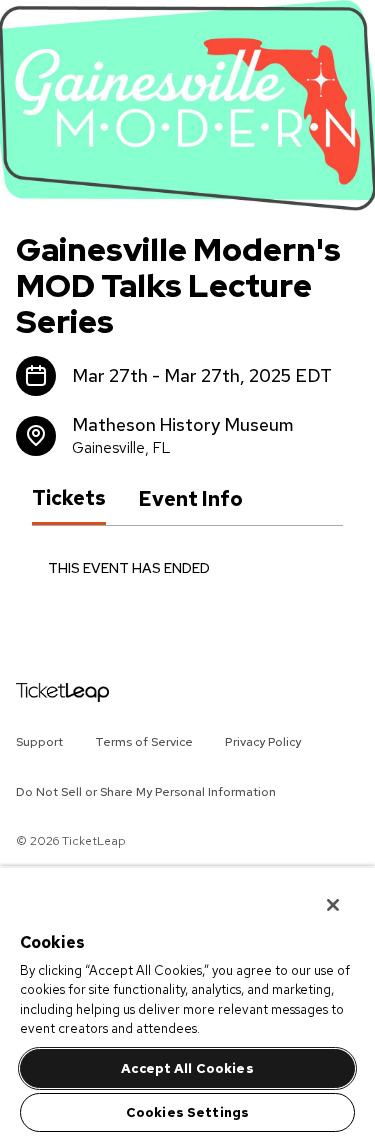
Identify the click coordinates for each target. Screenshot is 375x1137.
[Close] (319, 892)
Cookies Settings (187, 1112)
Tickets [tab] (69, 498)
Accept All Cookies (187, 1068)
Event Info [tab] (190, 499)
